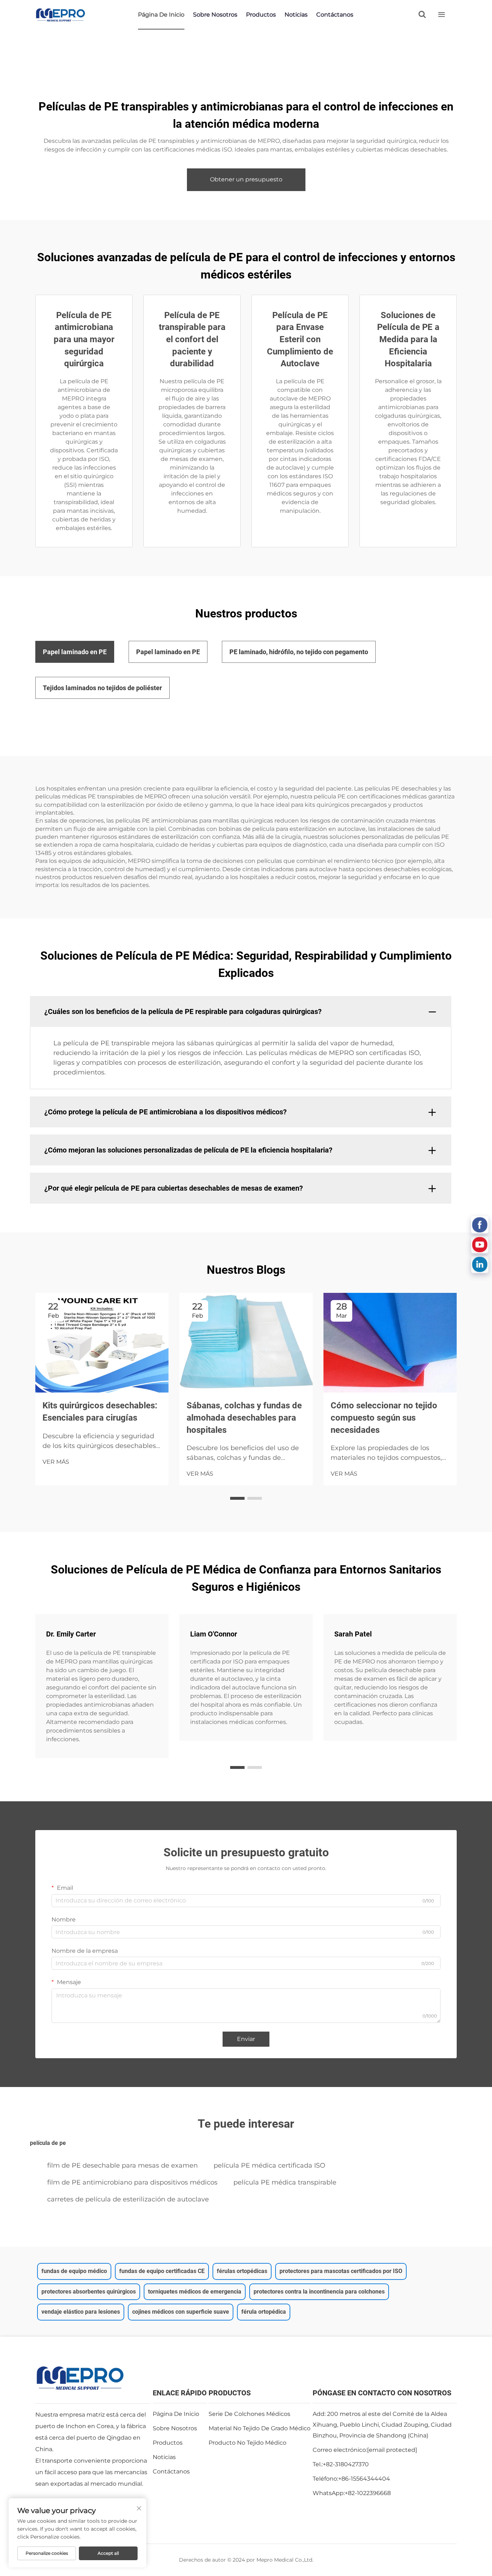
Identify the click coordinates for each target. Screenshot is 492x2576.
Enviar (246, 2039)
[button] (237, 1498)
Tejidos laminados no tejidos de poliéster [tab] (102, 688)
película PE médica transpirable (285, 2182)
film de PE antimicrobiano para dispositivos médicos (132, 2182)
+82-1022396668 (368, 2493)
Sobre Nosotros (215, 15)
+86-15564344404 (364, 2479)
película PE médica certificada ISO (269, 2165)
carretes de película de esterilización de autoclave (128, 2199)
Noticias (296, 15)
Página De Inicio (161, 15)
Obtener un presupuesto (246, 179)
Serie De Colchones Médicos (249, 2414)
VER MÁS (56, 1462)
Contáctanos (335, 15)
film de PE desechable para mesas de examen (122, 2165)
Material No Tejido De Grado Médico (260, 2428)
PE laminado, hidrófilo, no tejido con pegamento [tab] (299, 652)
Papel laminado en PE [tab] (75, 652)
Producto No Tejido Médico (247, 2443)
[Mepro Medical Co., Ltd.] (61, 15)
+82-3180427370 (346, 2464)
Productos (261, 15)
